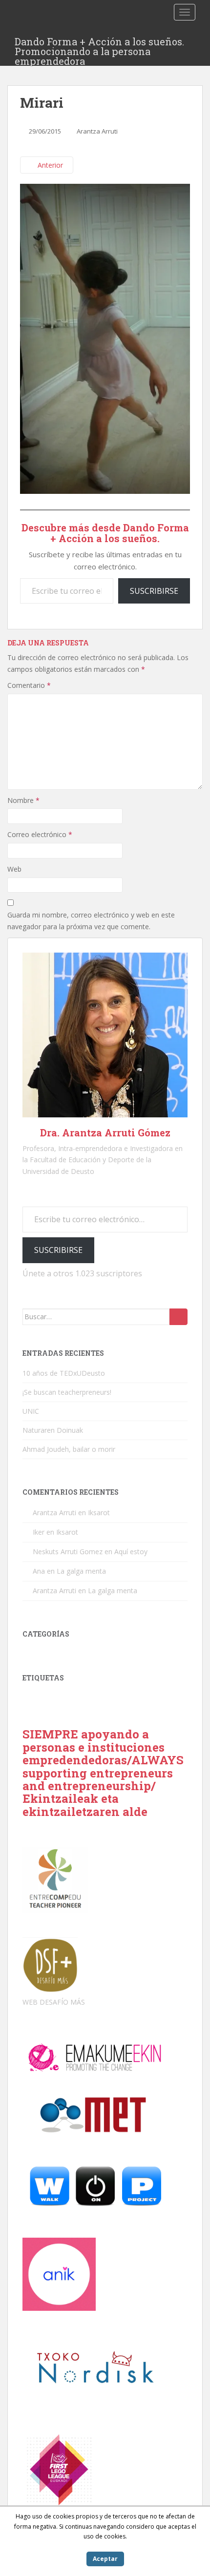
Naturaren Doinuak (53, 1430)
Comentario (29, 685)
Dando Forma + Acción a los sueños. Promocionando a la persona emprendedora (99, 44)
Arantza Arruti (97, 131)
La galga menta (81, 1571)
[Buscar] (178, 1317)
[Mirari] (105, 338)
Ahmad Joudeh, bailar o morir (69, 1449)
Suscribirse (154, 591)
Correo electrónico (40, 834)
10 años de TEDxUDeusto (64, 1373)
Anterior (49, 165)
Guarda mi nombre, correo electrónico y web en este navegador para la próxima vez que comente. (91, 921)
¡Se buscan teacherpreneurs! (67, 1392)
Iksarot (99, 1512)
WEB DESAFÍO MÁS (54, 2002)
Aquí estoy (131, 1551)
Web (14, 869)
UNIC (31, 1411)
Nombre (23, 800)
